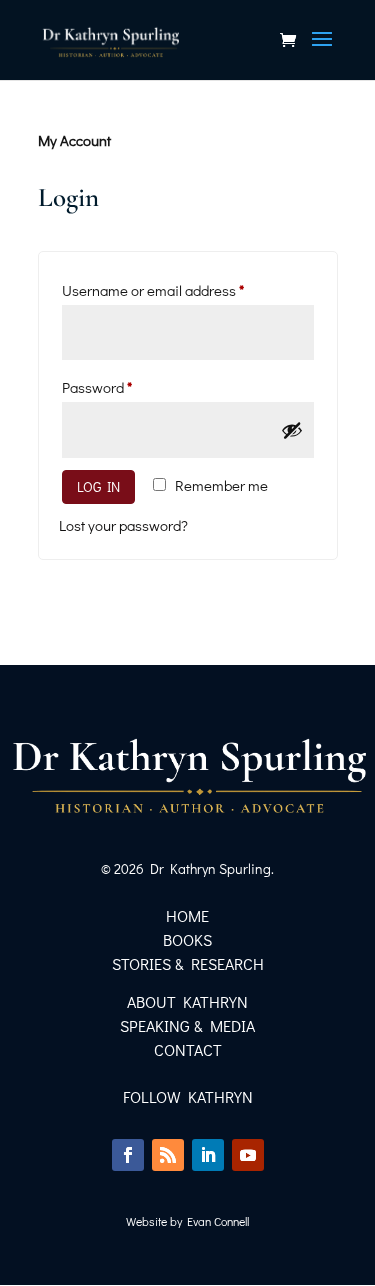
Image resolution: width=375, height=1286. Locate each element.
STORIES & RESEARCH (188, 963)
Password (125, 386)
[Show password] (292, 430)
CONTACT (188, 1049)
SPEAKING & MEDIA (187, 1025)
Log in (98, 486)
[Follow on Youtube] (248, 1155)
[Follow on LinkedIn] (208, 1155)
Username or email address (181, 289)
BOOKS (187, 939)
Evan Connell (218, 1221)
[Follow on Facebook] (128, 1155)
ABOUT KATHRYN (187, 1001)
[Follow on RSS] (168, 1155)
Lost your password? (123, 525)
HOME (187, 915)
